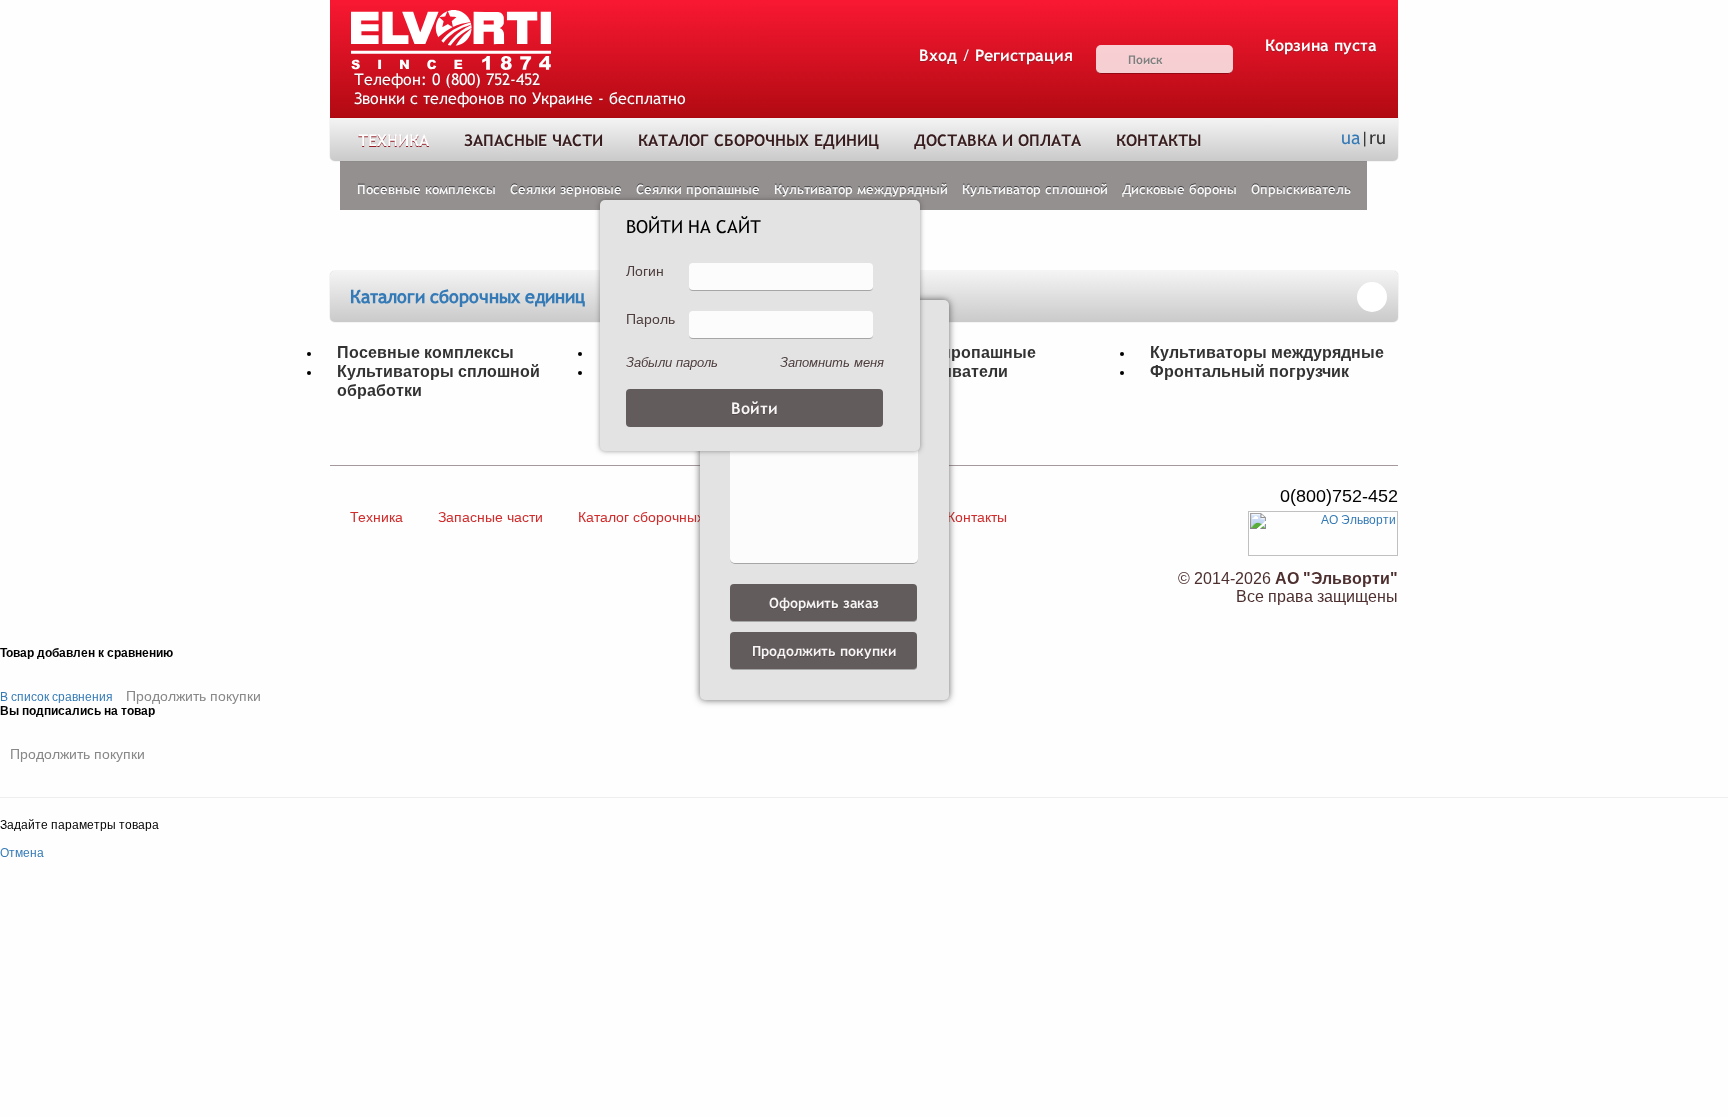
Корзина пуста (1321, 45)
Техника (393, 140)
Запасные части (533, 140)
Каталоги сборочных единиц (467, 296)
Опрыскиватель (1301, 189)
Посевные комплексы (426, 189)
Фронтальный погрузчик (1249, 371)
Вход (938, 55)
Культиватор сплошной (1035, 189)
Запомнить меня (832, 362)
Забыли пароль (672, 362)
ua (1350, 137)
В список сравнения (56, 697)
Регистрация (1024, 55)
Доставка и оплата (997, 140)
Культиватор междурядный (861, 189)
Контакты (1158, 140)
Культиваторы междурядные (1267, 352)
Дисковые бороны (1179, 189)
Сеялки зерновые (566, 189)
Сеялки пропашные (698, 189)
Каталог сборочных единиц (758, 140)
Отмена (22, 853)
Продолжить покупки (193, 696)
